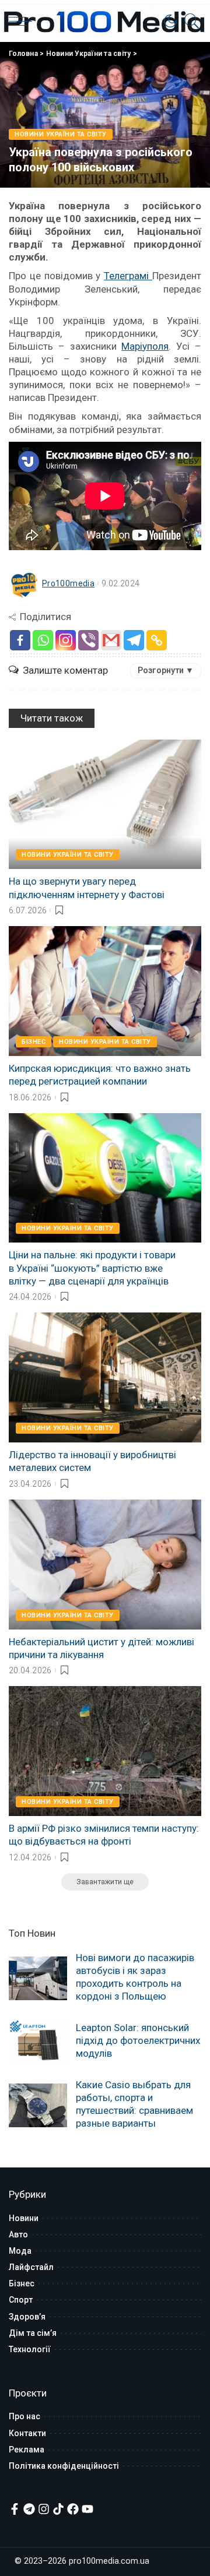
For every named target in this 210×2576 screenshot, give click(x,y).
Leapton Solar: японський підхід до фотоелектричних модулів (138, 2040)
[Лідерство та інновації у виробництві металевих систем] (105, 1377)
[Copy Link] (157, 640)
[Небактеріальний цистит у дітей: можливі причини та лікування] (105, 1565)
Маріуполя (145, 346)
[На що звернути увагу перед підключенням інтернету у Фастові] (105, 805)
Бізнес (34, 1042)
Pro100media (68, 583)
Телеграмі (128, 276)
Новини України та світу (89, 54)
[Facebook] (20, 640)
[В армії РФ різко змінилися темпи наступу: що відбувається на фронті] (105, 1751)
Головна (23, 54)
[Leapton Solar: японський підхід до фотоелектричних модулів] (38, 2042)
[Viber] (88, 640)
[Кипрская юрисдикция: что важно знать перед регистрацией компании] (105, 991)
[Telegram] (134, 640)
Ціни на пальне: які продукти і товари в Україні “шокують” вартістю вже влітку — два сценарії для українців (92, 1268)
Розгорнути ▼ (166, 670)
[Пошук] (189, 21)
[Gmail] (111, 640)
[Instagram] (66, 640)
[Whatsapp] (43, 640)
